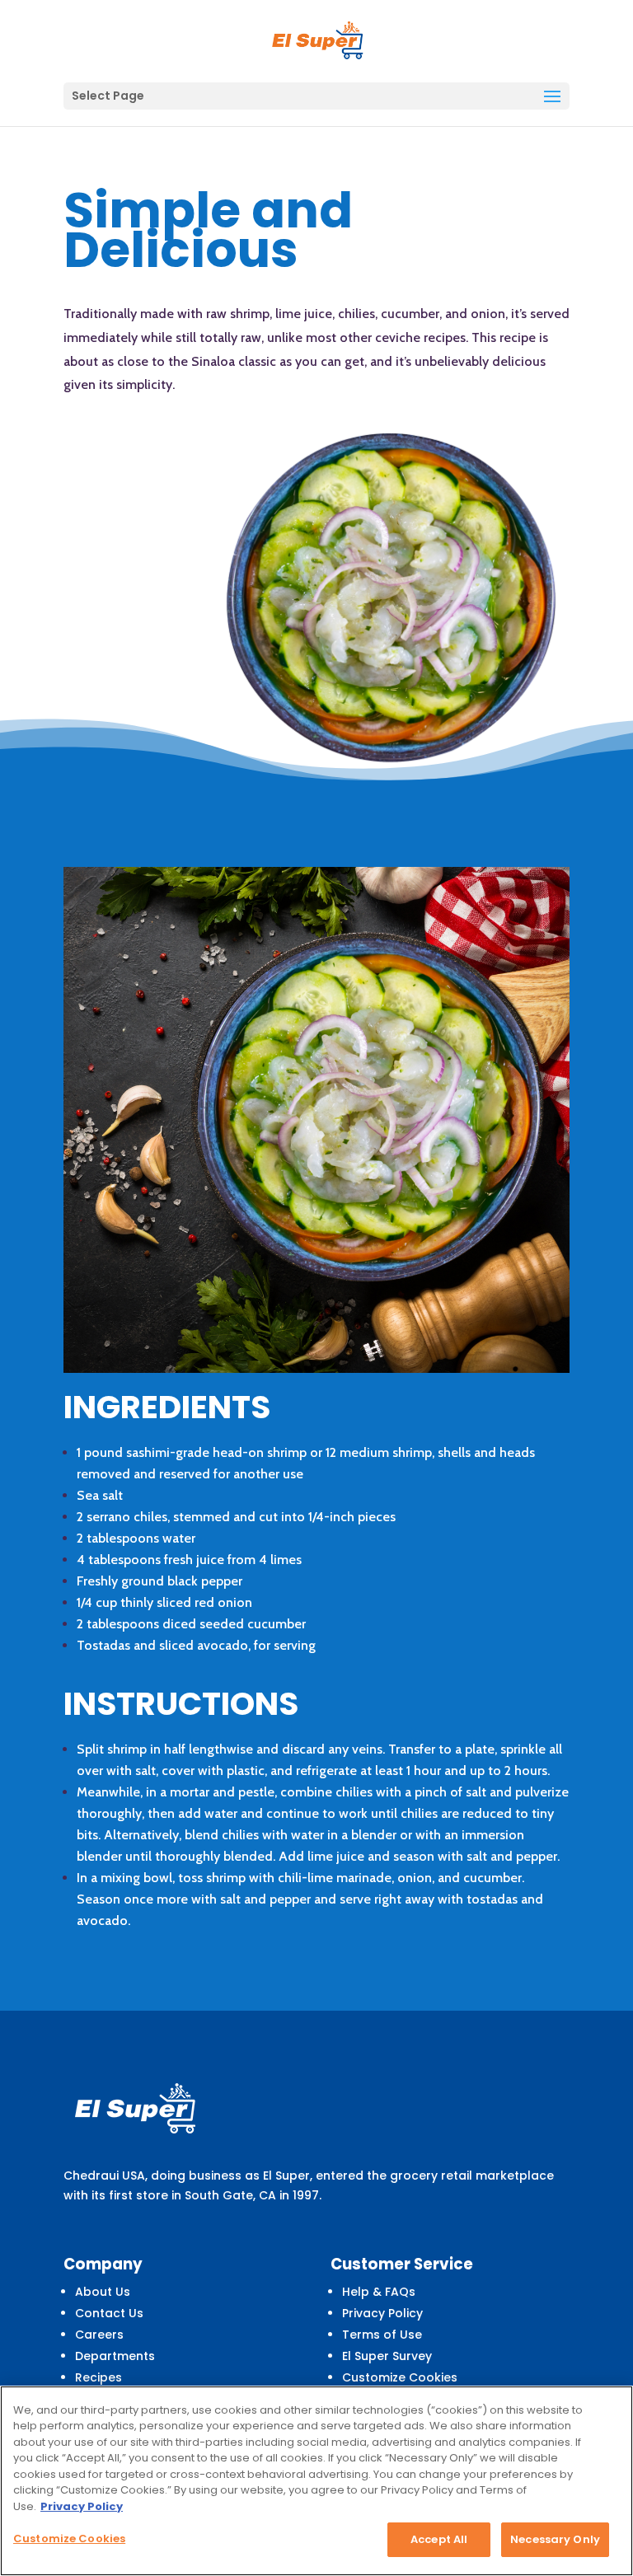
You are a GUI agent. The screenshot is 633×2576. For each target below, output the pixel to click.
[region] (316, 2481)
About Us (103, 2292)
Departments (115, 2356)
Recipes (98, 2377)
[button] (552, 97)
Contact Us (109, 2313)
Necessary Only (555, 2539)
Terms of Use (382, 2335)
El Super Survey (387, 2356)
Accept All (439, 2539)
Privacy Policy (382, 2313)
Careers (99, 2335)
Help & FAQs (379, 2292)
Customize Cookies (400, 2377)
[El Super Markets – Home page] (318, 40)
